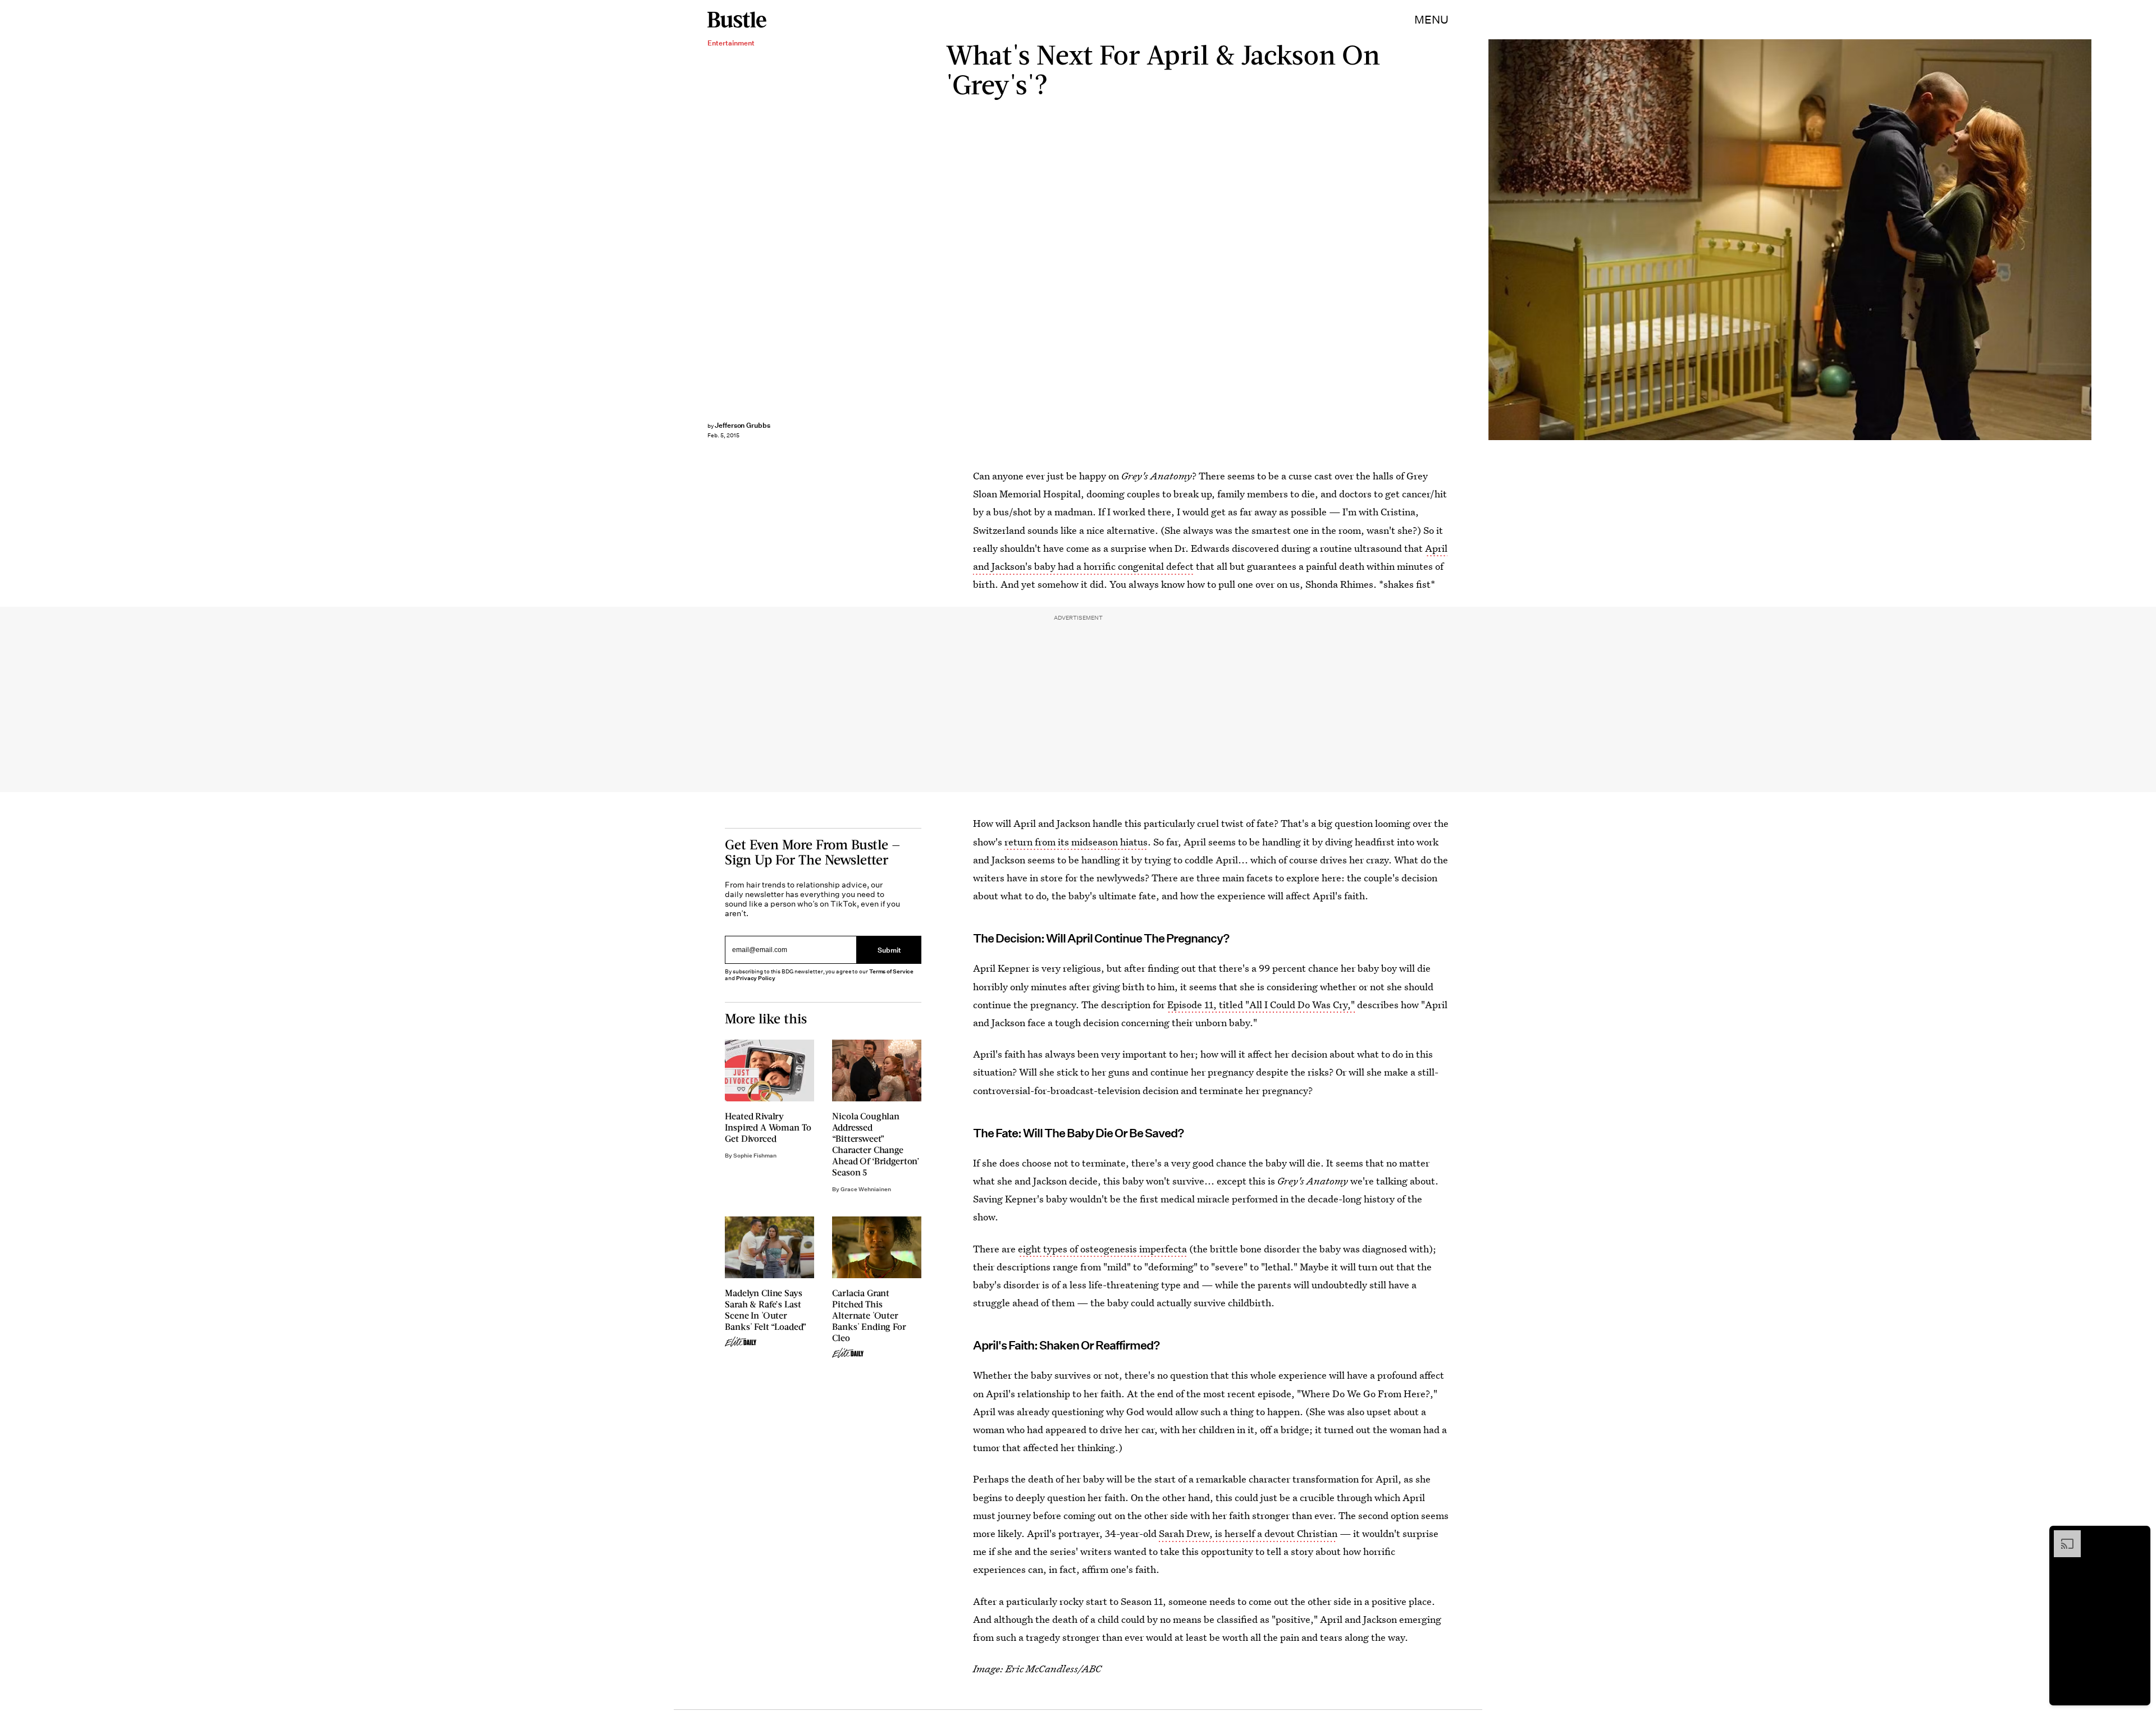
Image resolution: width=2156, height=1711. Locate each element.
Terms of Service (891, 971)
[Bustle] (737, 20)
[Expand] (2062, 1536)
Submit (889, 950)
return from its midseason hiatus (1076, 842)
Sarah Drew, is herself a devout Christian (1248, 1533)
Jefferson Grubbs (743, 425)
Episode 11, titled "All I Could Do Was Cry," (1261, 1005)
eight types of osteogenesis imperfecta (1102, 1249)
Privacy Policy (756, 978)
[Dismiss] (2138, 1536)
